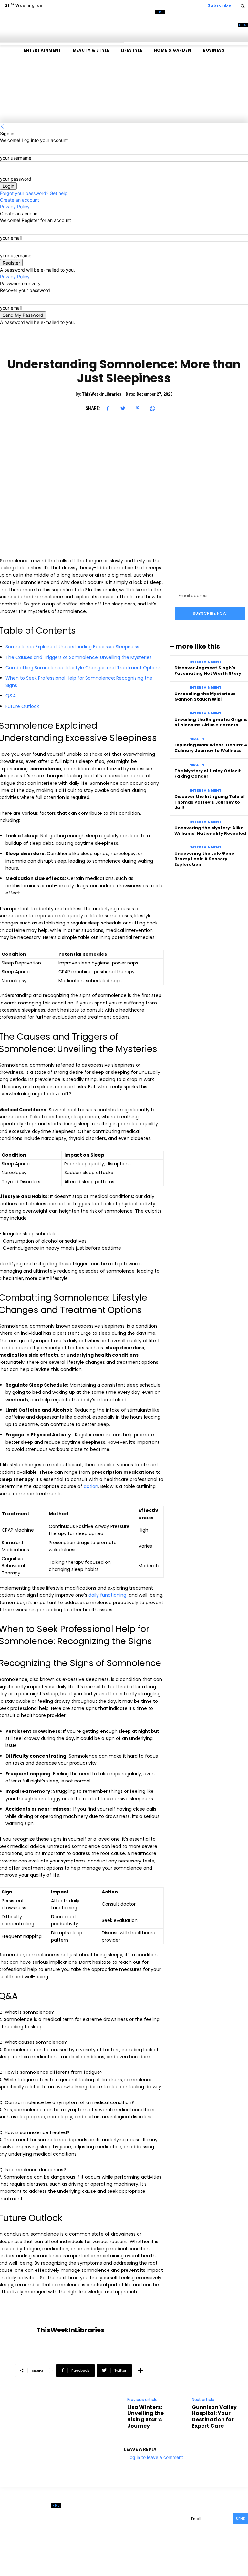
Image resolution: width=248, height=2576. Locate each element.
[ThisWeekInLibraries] (18, 2330)
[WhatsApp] (152, 408)
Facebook (147, 2518)
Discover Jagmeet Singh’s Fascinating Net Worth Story (208, 671)
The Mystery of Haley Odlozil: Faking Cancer (208, 774)
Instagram (148, 2528)
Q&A (11, 696)
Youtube (174, 2538)
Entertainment (205, 662)
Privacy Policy (15, 207)
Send (241, 2519)
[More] (140, 2371)
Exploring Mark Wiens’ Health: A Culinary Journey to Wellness (211, 748)
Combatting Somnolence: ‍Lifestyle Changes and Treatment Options (83, 668)
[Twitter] (123, 408)
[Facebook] (108, 408)
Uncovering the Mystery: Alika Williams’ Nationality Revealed (210, 831)
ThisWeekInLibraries (102, 394)
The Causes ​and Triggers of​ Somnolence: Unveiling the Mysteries (79, 657)
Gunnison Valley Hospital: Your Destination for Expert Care (214, 2416)
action (91, 1486)
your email (11, 238)
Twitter (144, 2538)
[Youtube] (161, 2539)
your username (16, 158)
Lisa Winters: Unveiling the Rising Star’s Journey (145, 2416)
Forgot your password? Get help (34, 193)
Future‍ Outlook (22, 706)
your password (16, 179)
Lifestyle (124, 346)
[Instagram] (132, 2529)
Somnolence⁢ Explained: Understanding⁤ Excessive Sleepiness (72, 647)
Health (197, 739)
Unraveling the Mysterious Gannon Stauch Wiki (205, 696)
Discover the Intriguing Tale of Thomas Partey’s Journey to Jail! (210, 802)
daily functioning (107, 1595)
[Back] (2, 127)
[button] (242, 6)
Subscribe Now (210, 613)
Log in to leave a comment (155, 2457)
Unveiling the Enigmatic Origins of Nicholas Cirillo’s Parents (211, 722)
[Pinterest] (138, 408)
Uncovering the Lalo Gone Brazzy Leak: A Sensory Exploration (204, 859)
